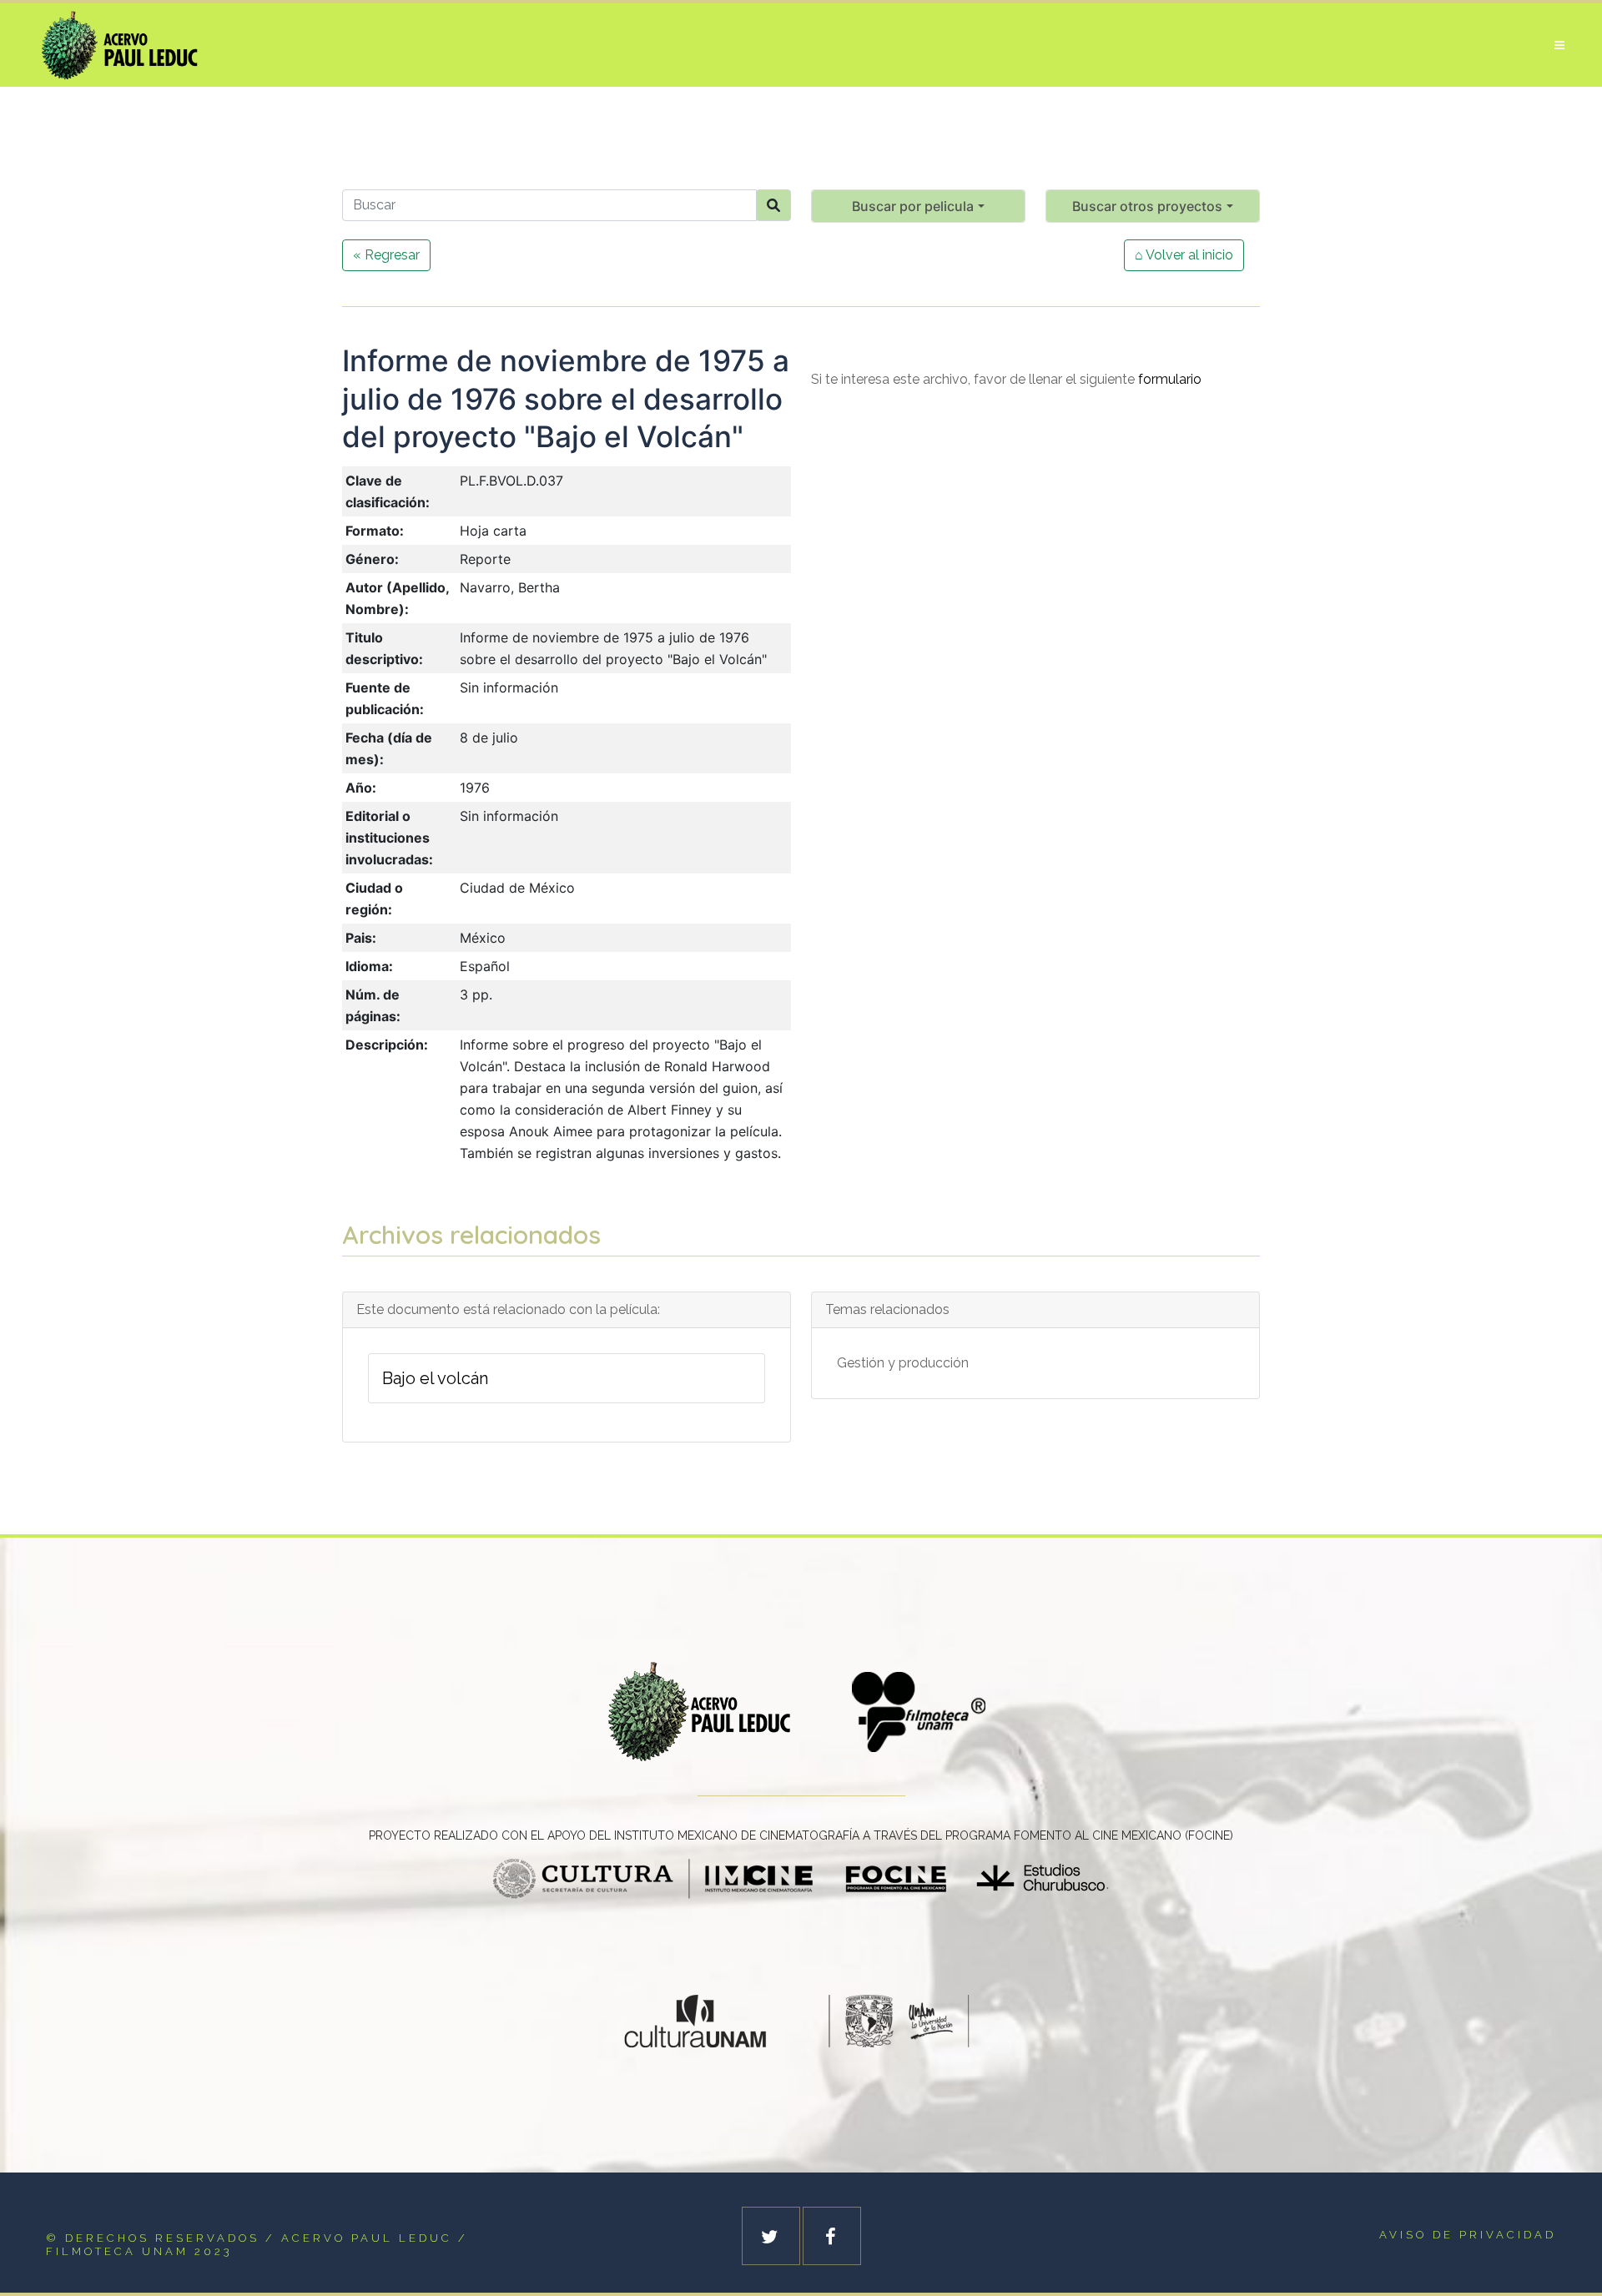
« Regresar (386, 255)
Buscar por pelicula (913, 206)
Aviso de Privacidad (1468, 2235)
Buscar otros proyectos (1147, 206)
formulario (1170, 379)
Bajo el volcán (435, 1378)
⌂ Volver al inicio (1184, 255)
